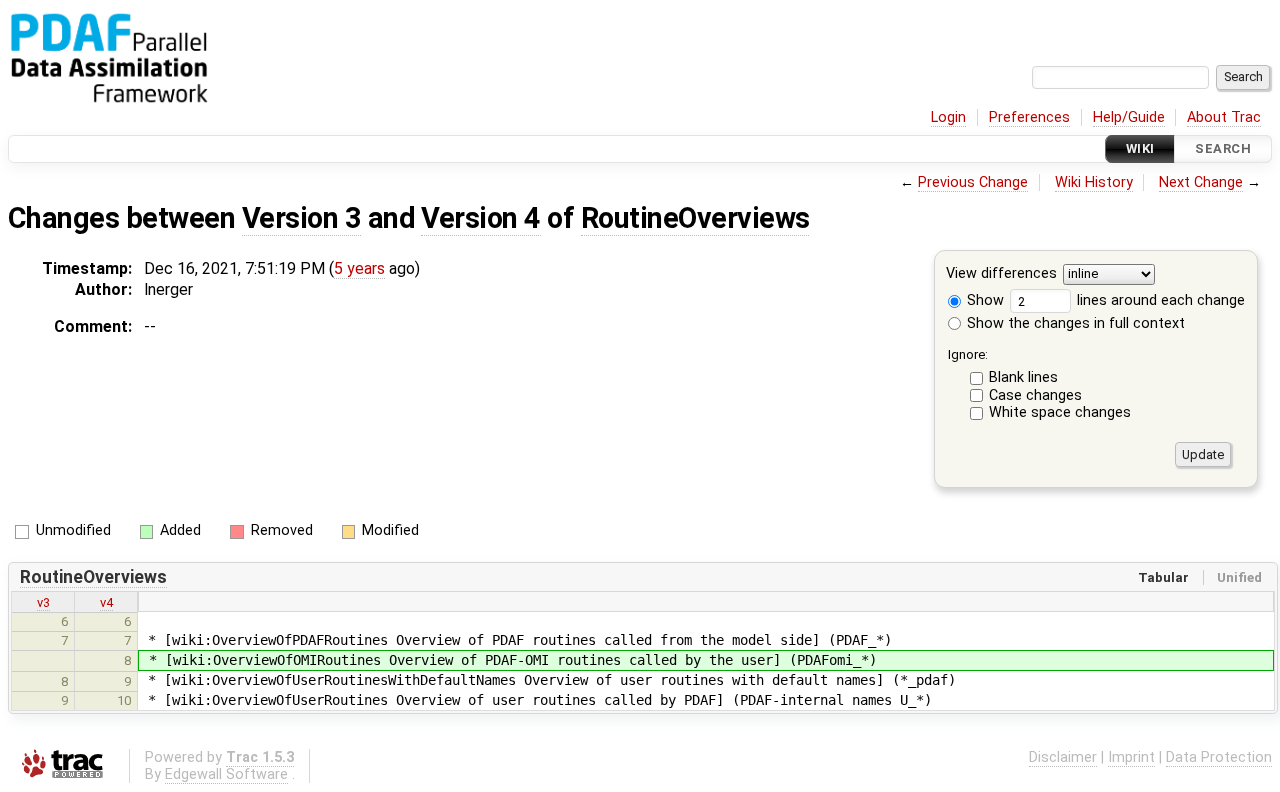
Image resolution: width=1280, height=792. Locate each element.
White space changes (1060, 412)
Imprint (1131, 757)
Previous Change (973, 182)
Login (948, 117)
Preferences (1029, 117)
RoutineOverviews (695, 218)
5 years (359, 268)
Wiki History (1094, 182)
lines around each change (1159, 300)
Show (983, 300)
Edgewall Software (226, 774)
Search (1223, 148)
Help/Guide (1129, 117)
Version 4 (480, 218)
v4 (106, 602)
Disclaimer (1063, 757)
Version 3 (301, 218)
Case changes (1035, 395)
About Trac (1224, 117)
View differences (1001, 274)
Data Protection (1219, 757)
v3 (43, 602)
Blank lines (1023, 377)
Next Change (1201, 182)
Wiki (1140, 148)
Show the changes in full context (1074, 323)
